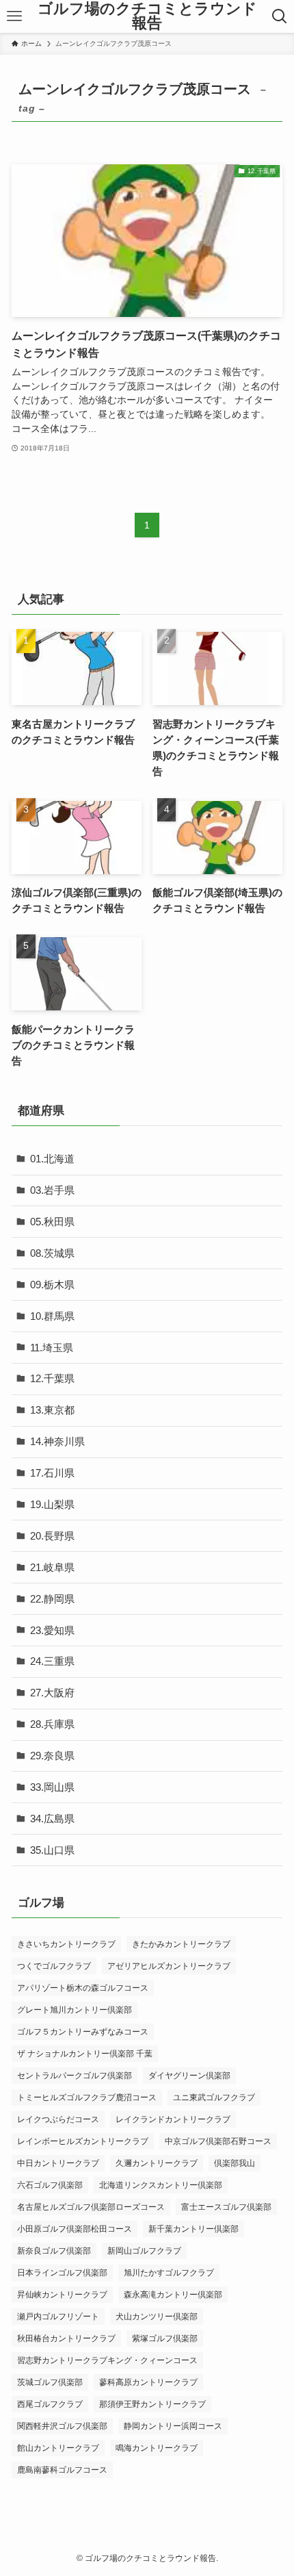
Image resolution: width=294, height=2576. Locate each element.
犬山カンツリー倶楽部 (157, 2317)
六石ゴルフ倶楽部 (50, 2185)
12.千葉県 (52, 1378)
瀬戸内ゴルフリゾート (58, 2317)
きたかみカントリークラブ (181, 1944)
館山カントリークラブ (58, 2448)
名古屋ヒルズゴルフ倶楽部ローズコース (91, 2207)
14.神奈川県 (57, 1441)
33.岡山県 (52, 1787)
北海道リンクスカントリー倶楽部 (161, 2185)
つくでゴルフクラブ (54, 1966)
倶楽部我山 (235, 2163)
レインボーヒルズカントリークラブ (83, 2141)
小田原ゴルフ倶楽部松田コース (75, 2229)
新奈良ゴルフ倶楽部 (54, 2251)
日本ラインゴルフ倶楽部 (62, 2273)
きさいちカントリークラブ (66, 1944)
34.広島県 (52, 1819)
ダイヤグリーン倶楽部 (189, 2076)
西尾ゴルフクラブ (50, 2404)
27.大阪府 (52, 1693)
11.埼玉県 (52, 1348)
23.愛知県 (52, 1630)
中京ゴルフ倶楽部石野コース (218, 2141)
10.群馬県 (52, 1316)
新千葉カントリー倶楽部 (193, 2229)
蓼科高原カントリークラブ (148, 2382)
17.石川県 (52, 1473)
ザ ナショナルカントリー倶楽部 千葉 (85, 2054)
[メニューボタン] (15, 16)
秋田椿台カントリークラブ (66, 2338)
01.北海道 (52, 1159)
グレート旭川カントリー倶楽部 (75, 2010)
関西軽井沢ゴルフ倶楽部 (62, 2426)
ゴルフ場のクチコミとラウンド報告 (147, 17)
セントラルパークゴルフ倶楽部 (75, 2076)
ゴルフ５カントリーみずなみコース (83, 2032)
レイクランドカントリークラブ (173, 2119)
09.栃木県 (52, 1285)
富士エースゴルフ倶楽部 (226, 2207)
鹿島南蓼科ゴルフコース (62, 2470)
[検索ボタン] (279, 16)
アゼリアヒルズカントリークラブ (169, 1966)
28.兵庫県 (52, 1724)
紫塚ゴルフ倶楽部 (165, 2338)
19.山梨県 (52, 1504)
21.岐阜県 (52, 1567)
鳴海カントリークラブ (157, 2448)
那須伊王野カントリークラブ (152, 2404)
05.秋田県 (52, 1222)
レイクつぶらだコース (58, 2119)
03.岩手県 (52, 1190)
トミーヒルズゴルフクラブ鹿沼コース (87, 2097)
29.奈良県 (52, 1756)
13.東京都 (52, 1410)
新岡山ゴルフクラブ (144, 2251)
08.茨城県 (52, 1253)
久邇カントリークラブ (157, 2163)
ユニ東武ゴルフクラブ (214, 2097)
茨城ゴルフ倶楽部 (50, 2382)
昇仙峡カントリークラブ (62, 2295)
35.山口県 (52, 1850)
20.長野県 (52, 1536)
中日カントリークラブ (58, 2163)
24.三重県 (52, 1661)
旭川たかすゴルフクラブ (169, 2273)
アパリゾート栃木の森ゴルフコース (83, 1988)
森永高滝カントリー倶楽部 (173, 2295)
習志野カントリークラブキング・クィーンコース (107, 2360)
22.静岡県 (52, 1599)
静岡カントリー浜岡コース (173, 2426)
